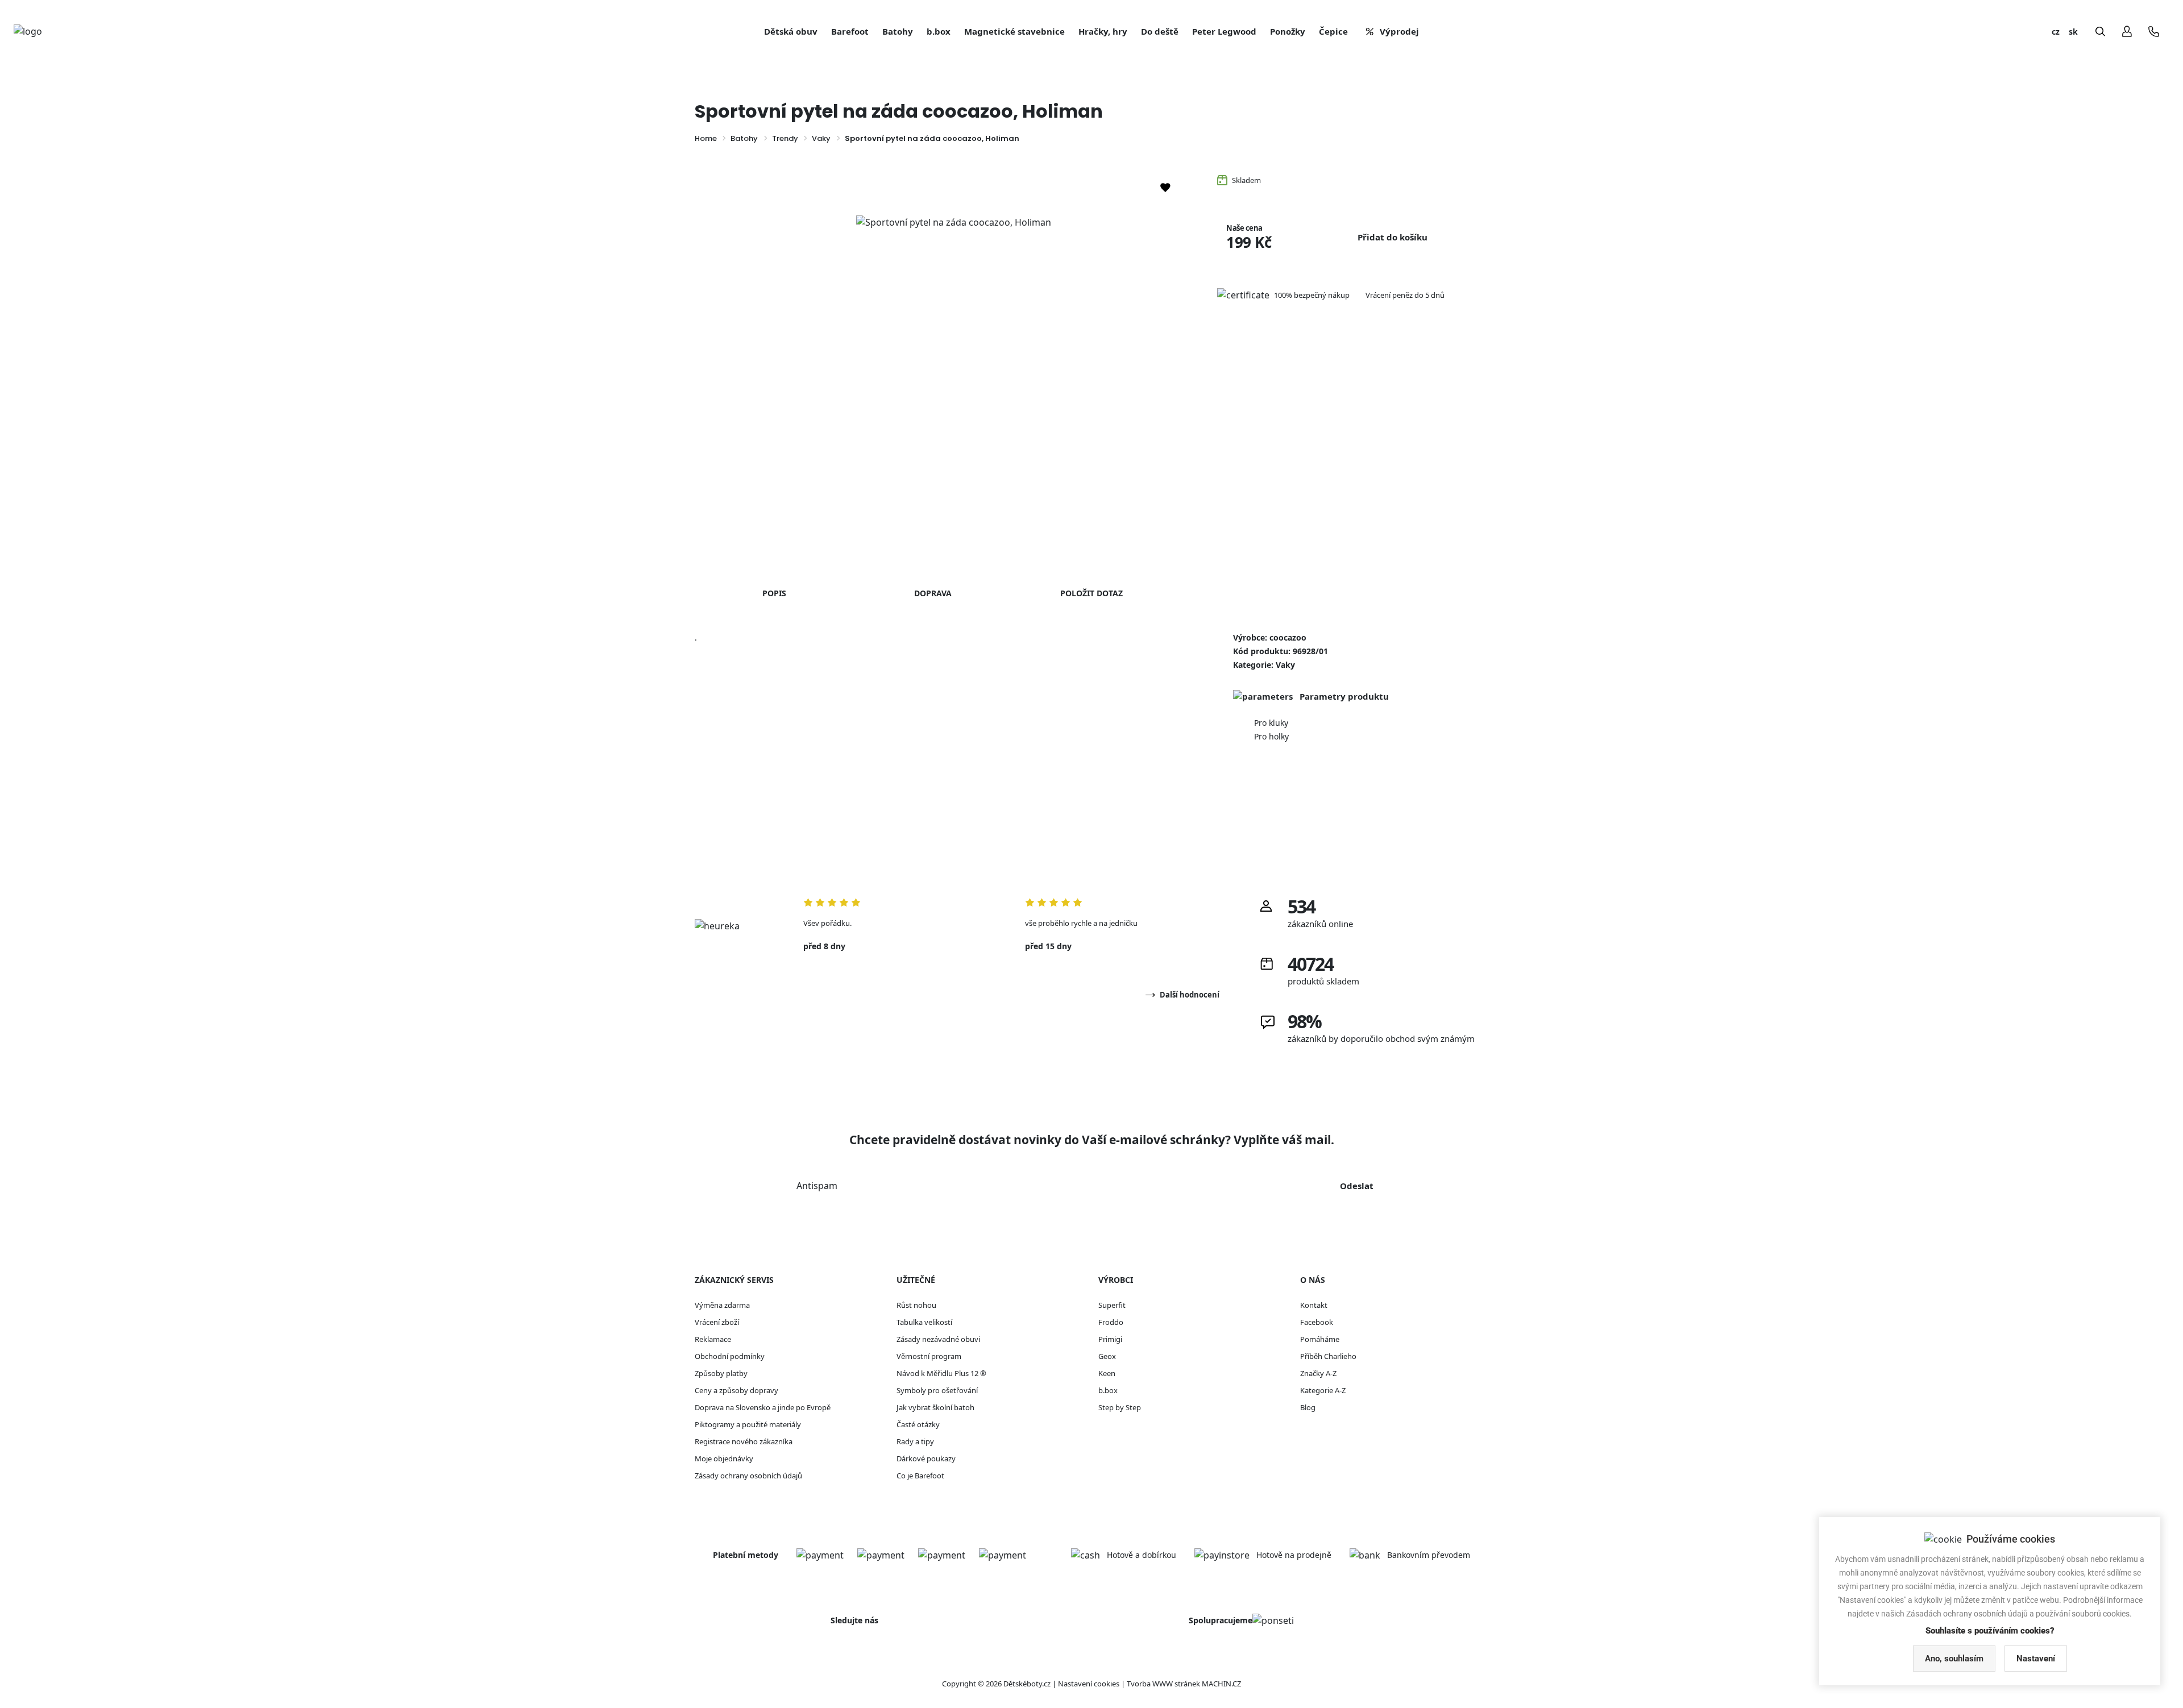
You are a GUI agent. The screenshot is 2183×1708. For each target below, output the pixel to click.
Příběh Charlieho (1328, 1356)
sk (2073, 32)
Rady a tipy (915, 1441)
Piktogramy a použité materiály (748, 1424)
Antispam (817, 1186)
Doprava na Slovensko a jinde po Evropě (763, 1407)
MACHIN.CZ (1221, 1684)
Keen (1107, 1373)
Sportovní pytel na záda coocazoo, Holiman (932, 138)
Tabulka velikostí (924, 1322)
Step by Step (1120, 1407)
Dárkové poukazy (926, 1458)
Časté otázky (918, 1424)
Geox (1107, 1356)
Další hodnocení (1190, 995)
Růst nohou (916, 1305)
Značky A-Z (1318, 1373)
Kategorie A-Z (1323, 1390)
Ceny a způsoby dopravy (736, 1390)
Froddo (1111, 1322)
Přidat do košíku (1393, 237)
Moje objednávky (724, 1458)
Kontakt (1314, 1305)
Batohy (744, 138)
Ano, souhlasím (1954, 1659)
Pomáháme (1320, 1339)
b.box (1108, 1390)
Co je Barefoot (920, 1476)
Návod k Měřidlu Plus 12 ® (941, 1373)
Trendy (785, 138)
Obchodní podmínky (730, 1356)
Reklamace (713, 1339)
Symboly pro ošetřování (937, 1390)
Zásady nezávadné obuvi (938, 1339)
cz (2056, 32)
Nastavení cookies (1089, 1684)
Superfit (1112, 1305)
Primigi (1110, 1339)
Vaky (821, 138)
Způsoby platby (721, 1373)
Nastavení (2036, 1659)
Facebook (1317, 1322)
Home (706, 138)
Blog (1308, 1407)
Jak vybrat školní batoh (935, 1407)
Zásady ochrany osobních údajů (748, 1476)
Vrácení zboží (717, 1322)
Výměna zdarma (722, 1305)
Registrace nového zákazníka (744, 1441)
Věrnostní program (929, 1356)
